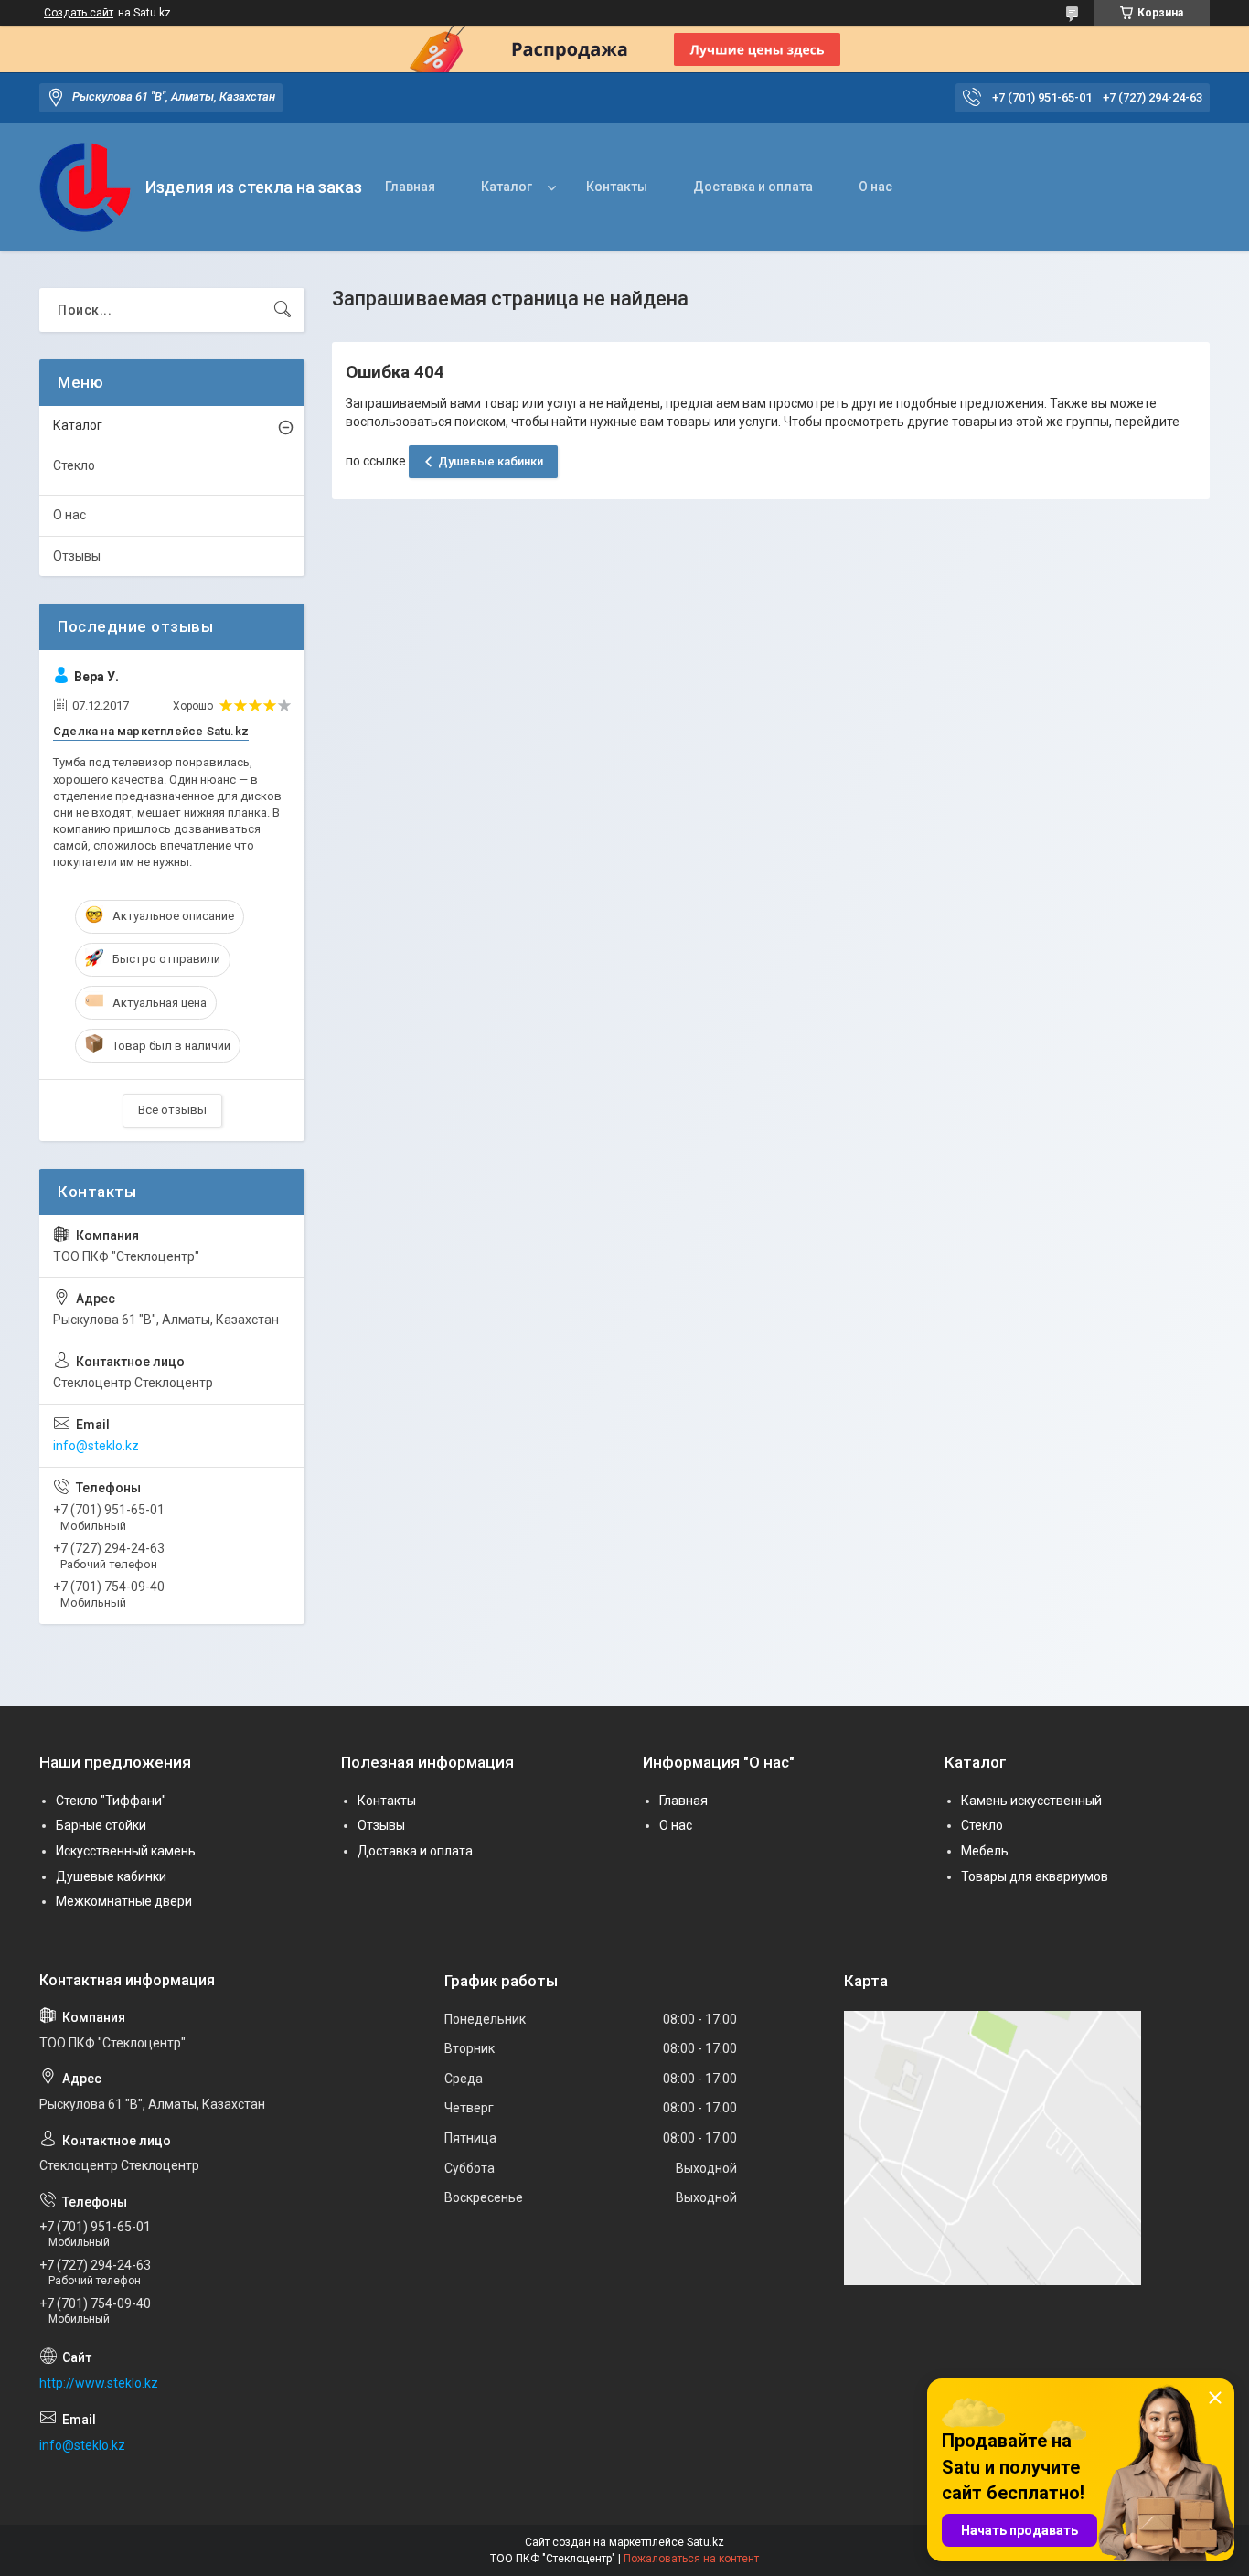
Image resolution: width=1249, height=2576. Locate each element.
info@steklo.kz (96, 1446)
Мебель (985, 1851)
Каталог (507, 187)
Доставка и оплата (753, 187)
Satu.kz (705, 2542)
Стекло (74, 465)
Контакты (617, 187)
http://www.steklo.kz (99, 2383)
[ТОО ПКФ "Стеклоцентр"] (85, 188)
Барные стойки (101, 1825)
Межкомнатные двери (124, 1901)
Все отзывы (172, 1110)
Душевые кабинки (491, 461)
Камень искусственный (1031, 1801)
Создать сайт (79, 13)
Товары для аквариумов (1035, 1876)
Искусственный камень (126, 1851)
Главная (410, 187)
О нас (875, 187)
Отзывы (77, 556)
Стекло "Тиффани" (111, 1801)
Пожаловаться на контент (691, 2559)
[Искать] (283, 310)
